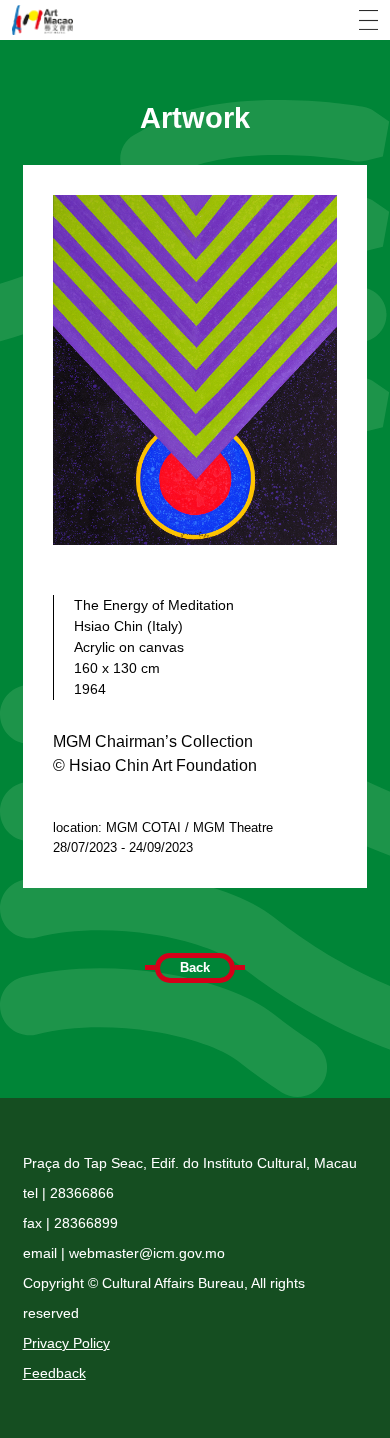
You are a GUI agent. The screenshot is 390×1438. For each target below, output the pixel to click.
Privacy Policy (66, 1343)
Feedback (54, 1373)
